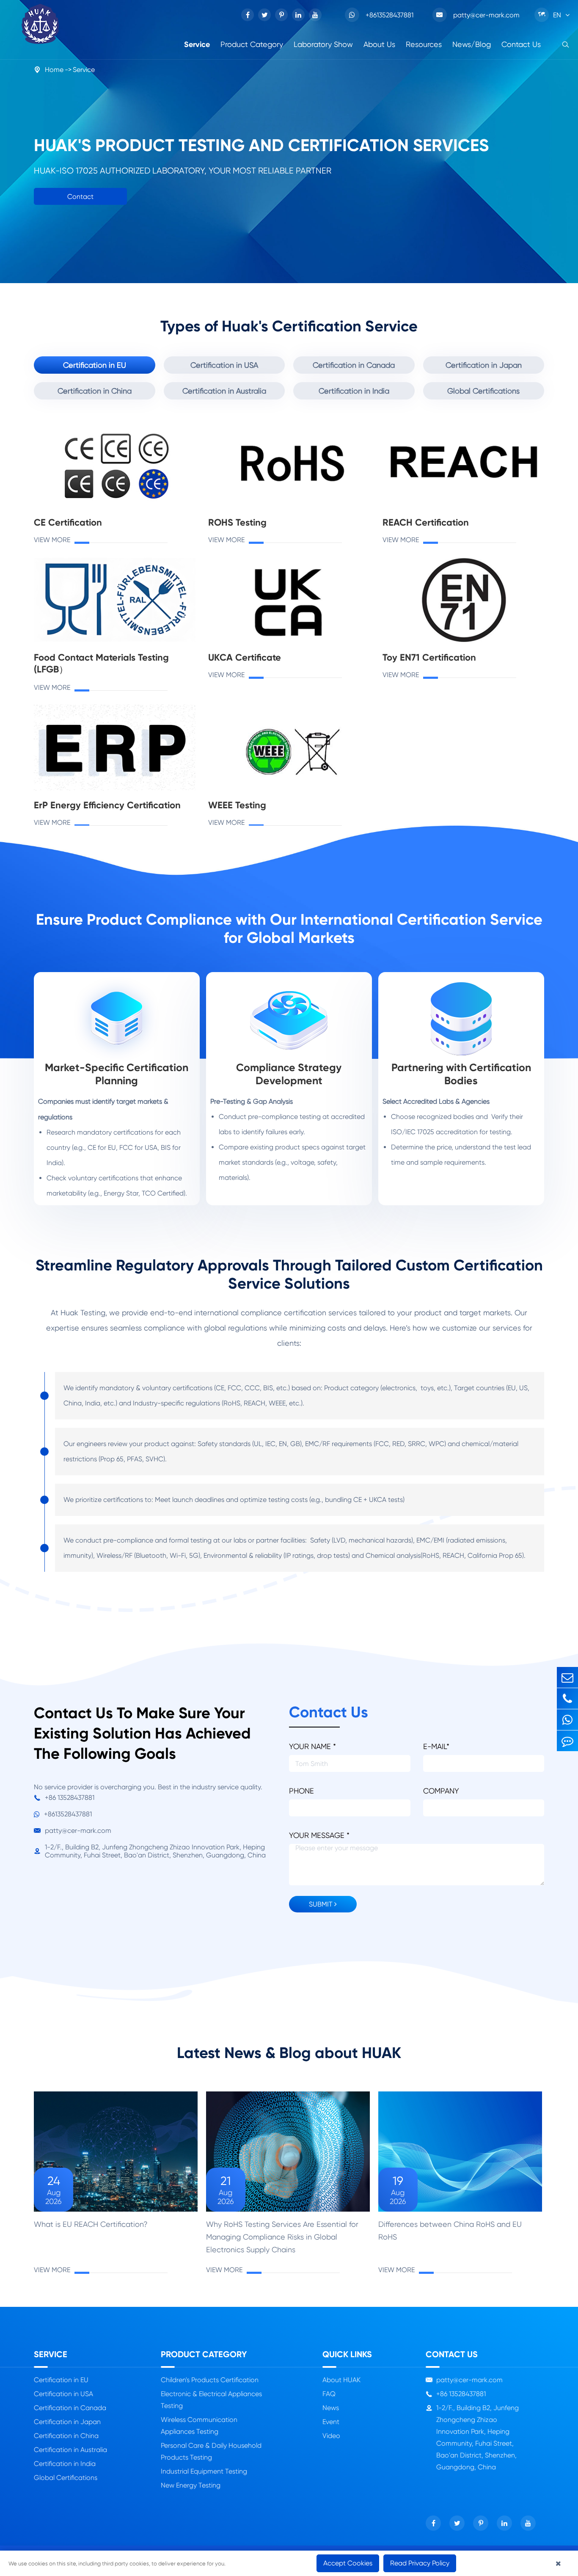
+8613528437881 (389, 15)
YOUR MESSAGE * (319, 1835)
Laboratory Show (323, 44)
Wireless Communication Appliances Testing (199, 2426)
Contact (80, 197)
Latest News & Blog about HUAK (289, 2053)
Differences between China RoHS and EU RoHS (450, 2230)
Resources (424, 44)
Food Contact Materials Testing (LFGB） (101, 663)
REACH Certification (426, 522)
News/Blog (472, 44)
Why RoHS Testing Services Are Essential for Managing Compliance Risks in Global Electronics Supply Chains (282, 2237)
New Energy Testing (191, 2485)
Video (331, 2436)
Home (54, 70)
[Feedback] (567, 1741)
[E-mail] (567, 1677)
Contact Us (521, 44)
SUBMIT (322, 1904)
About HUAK (341, 2380)
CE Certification (68, 522)
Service (197, 44)
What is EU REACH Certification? (91, 2224)
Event (331, 2422)
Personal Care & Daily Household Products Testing (211, 2451)
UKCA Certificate (245, 657)
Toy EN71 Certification (429, 657)
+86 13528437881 (64, 1798)
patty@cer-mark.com (478, 15)
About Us (379, 44)
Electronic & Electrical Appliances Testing (211, 2400)
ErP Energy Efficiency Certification (107, 805)
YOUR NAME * (312, 1746)
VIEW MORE (52, 540)
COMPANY (441, 1791)
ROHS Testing (237, 522)
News (331, 2408)
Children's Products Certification (210, 2380)
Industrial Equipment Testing (204, 2471)
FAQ (329, 2394)
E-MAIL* (436, 1746)
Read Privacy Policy (420, 2563)
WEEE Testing (237, 805)
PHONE (301, 1791)
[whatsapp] (567, 1720)
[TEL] (567, 1699)
